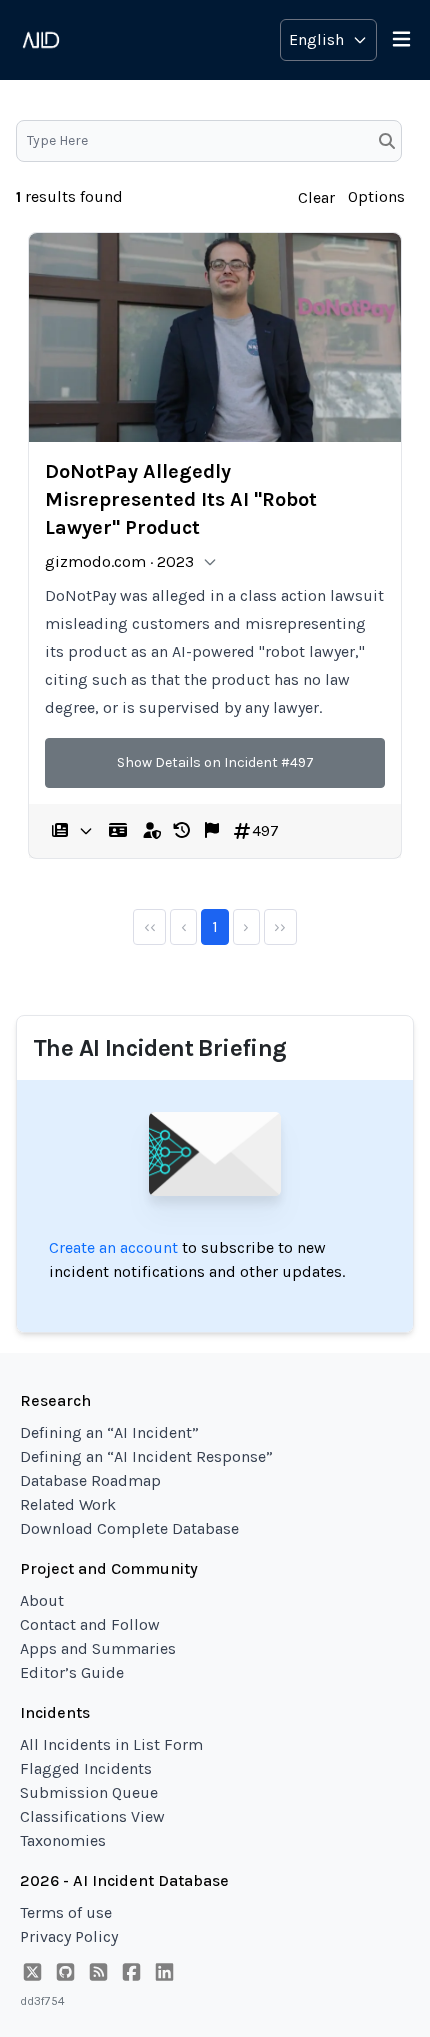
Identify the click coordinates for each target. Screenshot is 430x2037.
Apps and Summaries (98, 1648)
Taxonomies (63, 1840)
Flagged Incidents (86, 1768)
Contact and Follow (90, 1624)
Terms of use (66, 1912)
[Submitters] (152, 831)
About (42, 1600)
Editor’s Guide (72, 1672)
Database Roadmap (90, 1480)
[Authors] (118, 831)
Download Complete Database (129, 1528)
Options (376, 196)
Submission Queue (89, 1792)
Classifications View (92, 1816)
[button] (182, 831)
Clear (316, 197)
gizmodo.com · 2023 (119, 561)
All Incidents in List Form (111, 1744)
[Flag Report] (212, 831)
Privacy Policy (69, 1936)
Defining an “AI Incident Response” (146, 1456)
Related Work (68, 1504)
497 (265, 830)
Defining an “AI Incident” (109, 1432)
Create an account (113, 1247)
